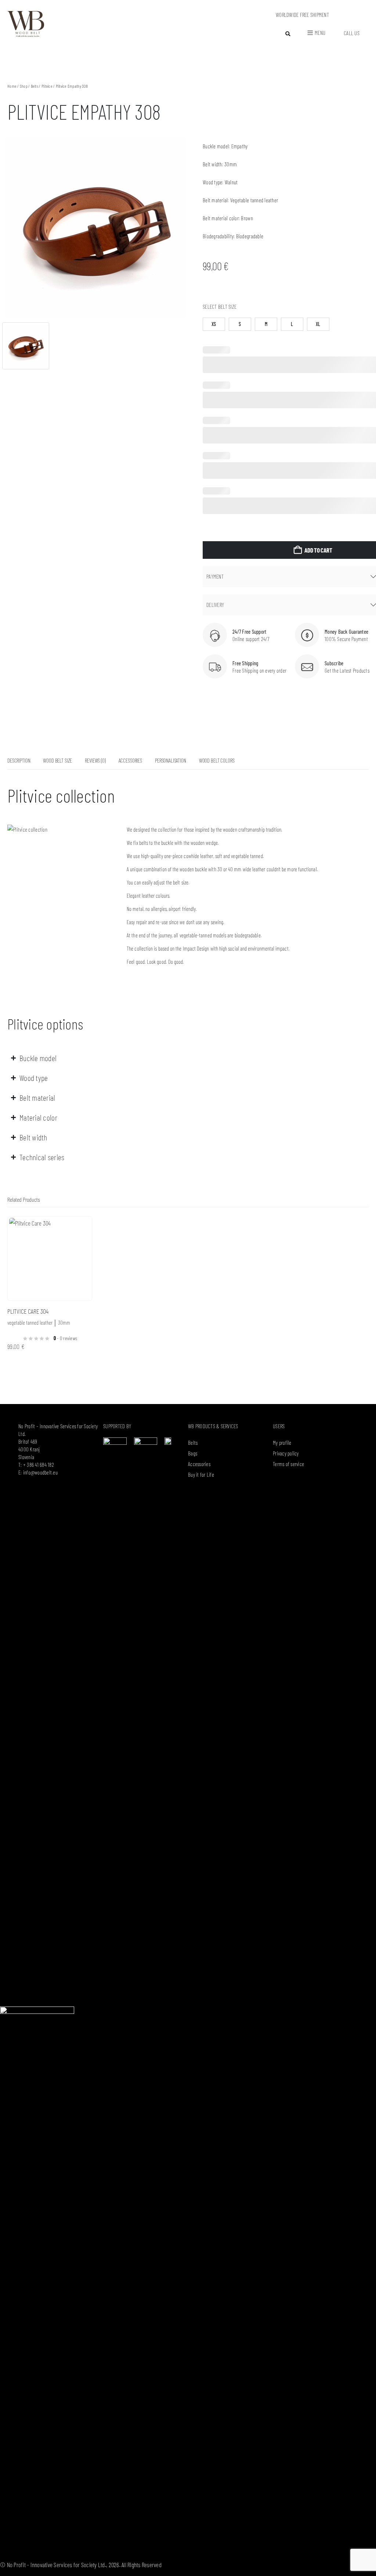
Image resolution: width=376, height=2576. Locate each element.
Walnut (231, 182)
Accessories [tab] (130, 760)
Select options (80, 1229)
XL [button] (318, 324)
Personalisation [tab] (171, 760)
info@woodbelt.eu (40, 1472)
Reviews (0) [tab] (95, 760)
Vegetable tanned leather (254, 200)
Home (12, 86)
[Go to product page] (50, 1258)
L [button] (292, 324)
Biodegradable (250, 236)
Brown (247, 218)
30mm (231, 164)
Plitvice (47, 86)
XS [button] (214, 324)
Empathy (240, 146)
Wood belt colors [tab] (217, 760)
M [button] (266, 324)
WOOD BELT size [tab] (57, 760)
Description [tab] (19, 760)
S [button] (240, 324)
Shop (24, 86)
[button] (288, 34)
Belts (35, 86)
